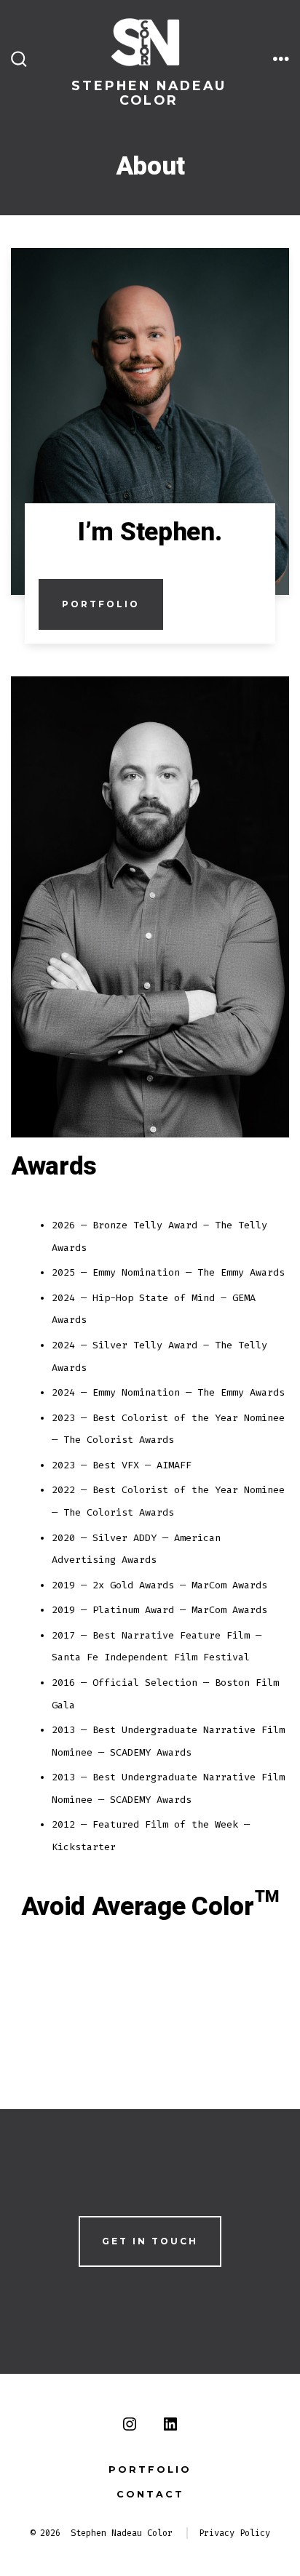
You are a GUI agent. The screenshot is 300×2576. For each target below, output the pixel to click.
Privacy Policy (234, 2533)
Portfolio (101, 604)
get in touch (150, 2241)
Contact (150, 2494)
